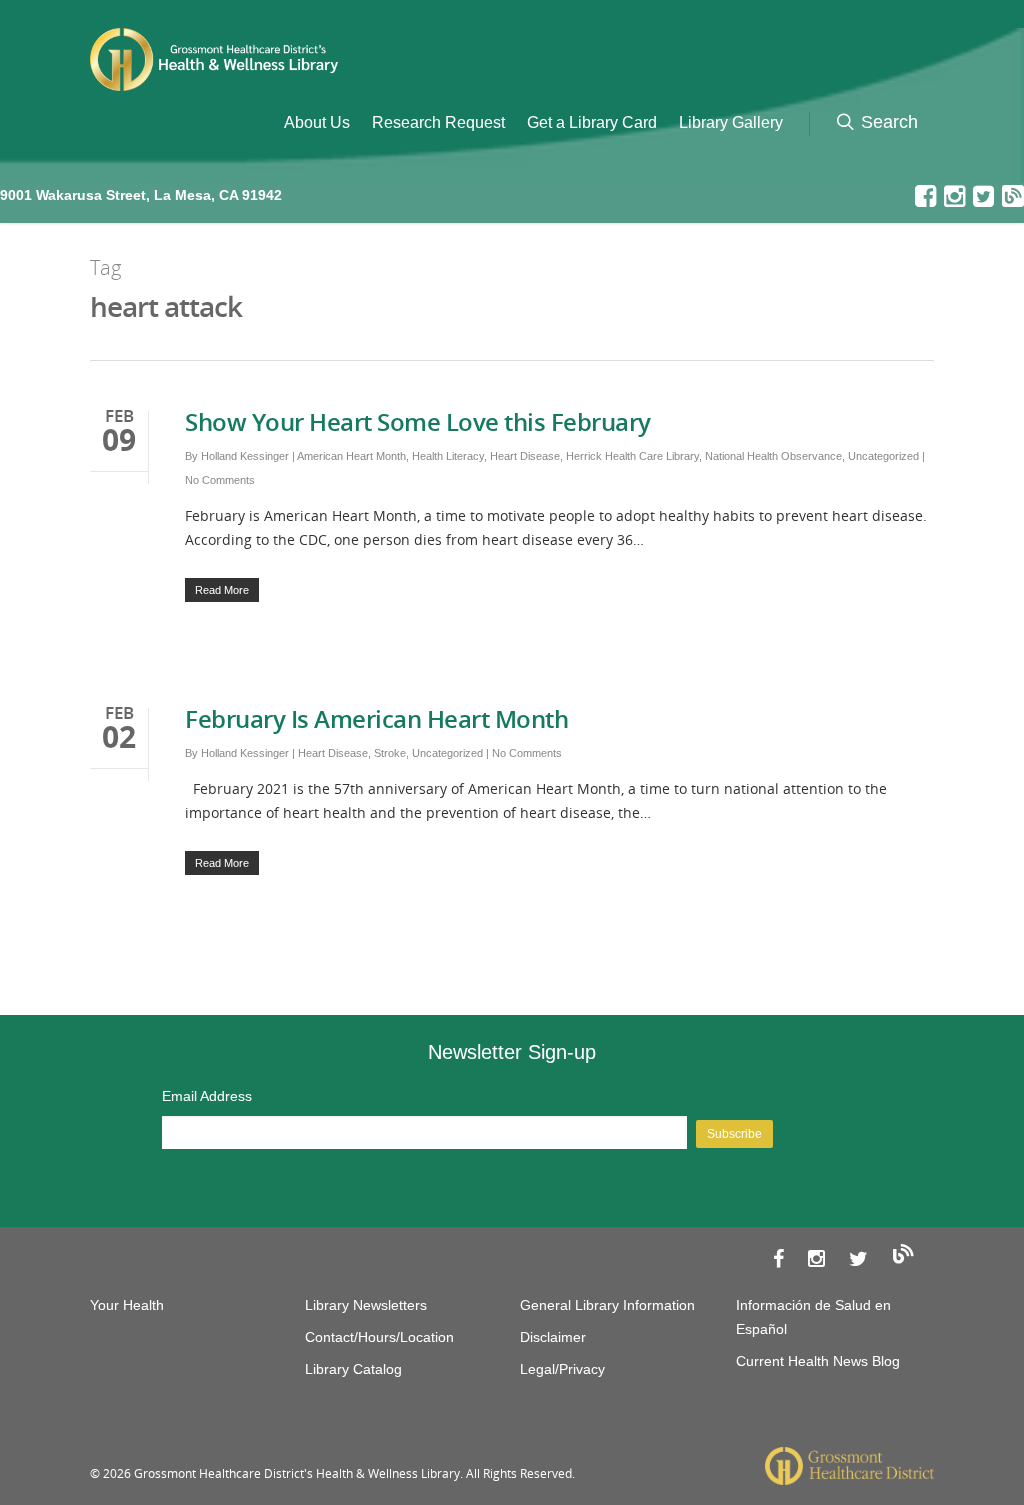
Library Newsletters (366, 1305)
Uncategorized (883, 456)
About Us (317, 122)
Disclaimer (553, 1337)
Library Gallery (731, 122)
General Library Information (607, 1305)
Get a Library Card (592, 122)
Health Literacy (448, 456)
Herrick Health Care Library (632, 456)
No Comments (220, 480)
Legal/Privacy (562, 1369)
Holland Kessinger (245, 456)
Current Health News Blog (818, 1361)
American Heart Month (351, 456)
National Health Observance (773, 456)
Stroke (390, 753)
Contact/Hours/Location (379, 1337)
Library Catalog (353, 1369)
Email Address (207, 1096)
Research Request (438, 122)
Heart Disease (525, 456)
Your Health (127, 1305)
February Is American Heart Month (376, 718)
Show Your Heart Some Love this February (418, 421)
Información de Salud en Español (813, 1317)
